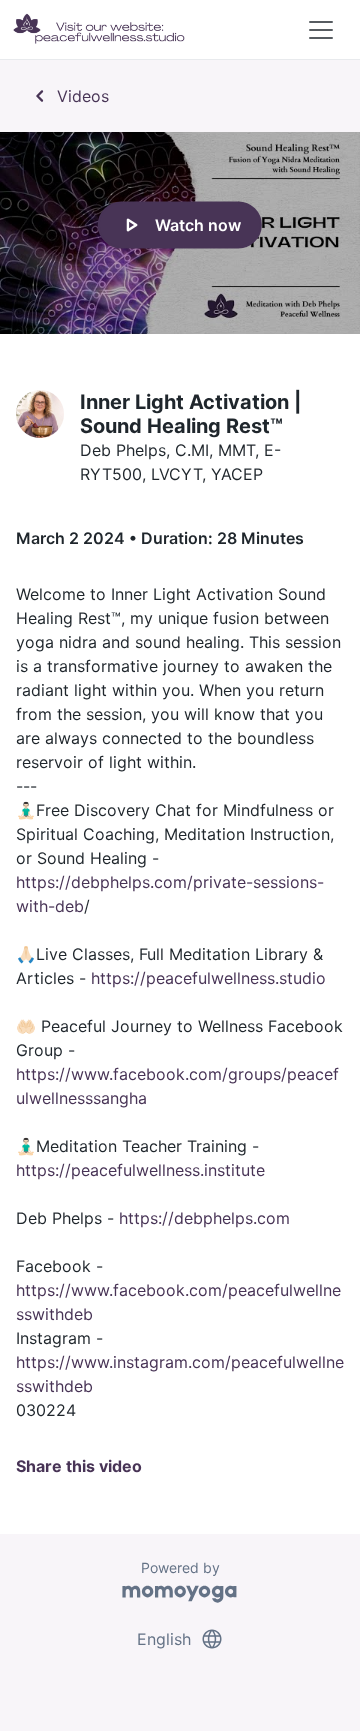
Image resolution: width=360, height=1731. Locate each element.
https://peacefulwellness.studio (208, 978)
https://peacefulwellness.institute (140, 1170)
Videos (68, 96)
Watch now (180, 225)
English (180, 1639)
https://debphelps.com (204, 1218)
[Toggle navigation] (321, 30)
